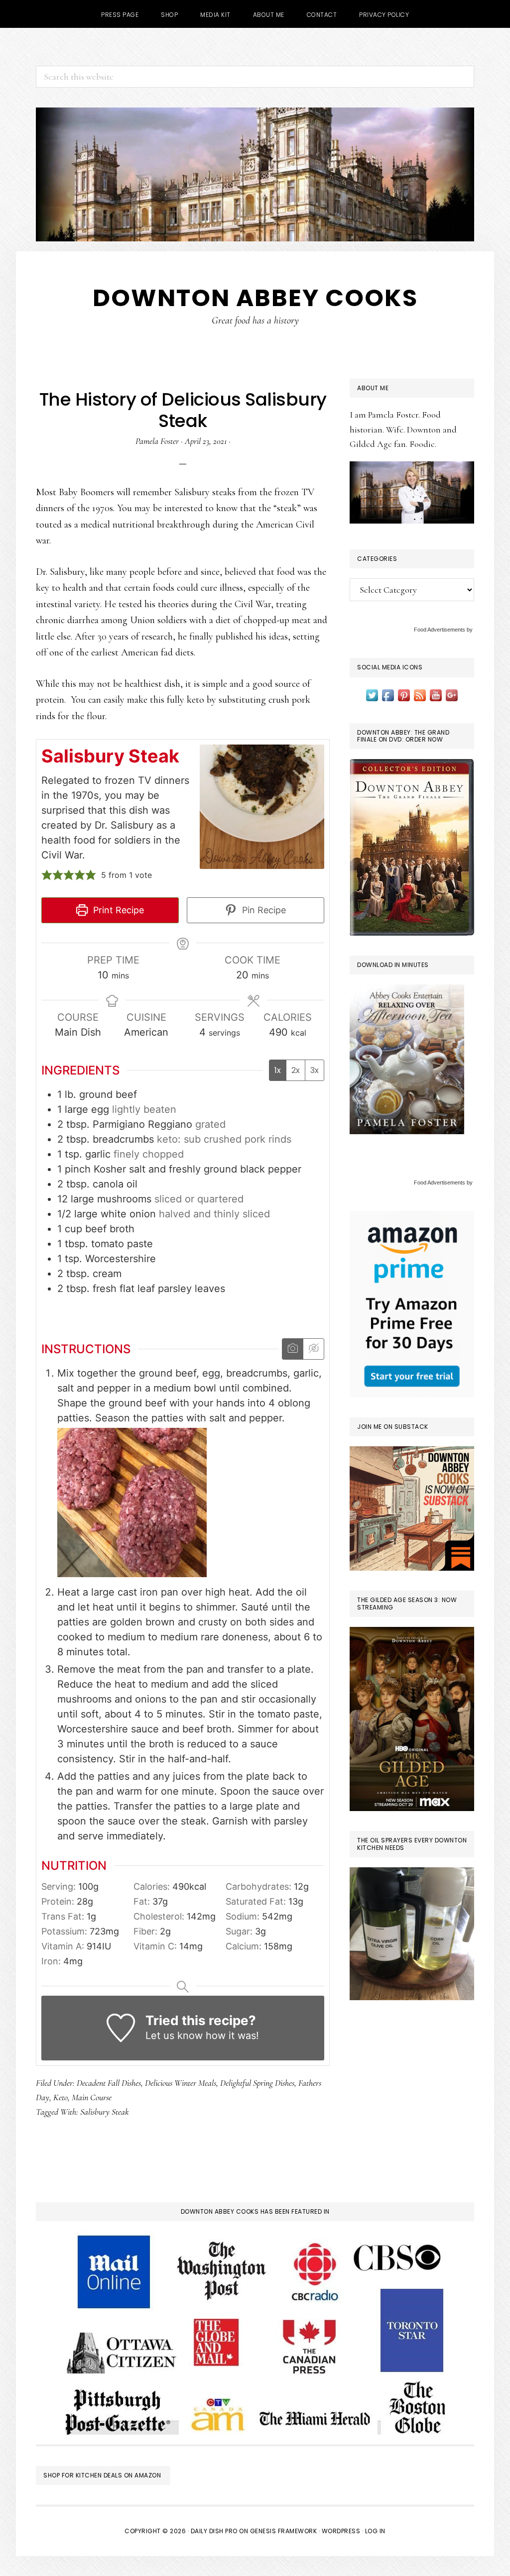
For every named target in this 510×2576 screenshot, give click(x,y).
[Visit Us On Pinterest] (404, 694)
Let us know (174, 2036)
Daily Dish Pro (214, 2531)
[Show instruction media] (293, 1349)
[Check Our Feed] (420, 694)
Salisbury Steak (105, 2112)
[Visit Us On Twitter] (372, 694)
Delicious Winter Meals (181, 2083)
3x (315, 1070)
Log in (375, 2531)
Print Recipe (117, 910)
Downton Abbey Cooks (255, 298)
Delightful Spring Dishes (257, 2083)
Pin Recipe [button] (263, 910)
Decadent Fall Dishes (109, 2083)
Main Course (92, 2097)
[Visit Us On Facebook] (388, 694)
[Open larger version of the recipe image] (262, 807)
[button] (47, 875)
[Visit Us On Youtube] (436, 694)
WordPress (341, 2531)
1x (278, 1070)
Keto (61, 2097)
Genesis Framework (284, 2531)
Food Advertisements (440, 630)
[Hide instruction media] (313, 1349)
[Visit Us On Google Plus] (452, 694)
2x (296, 1070)
